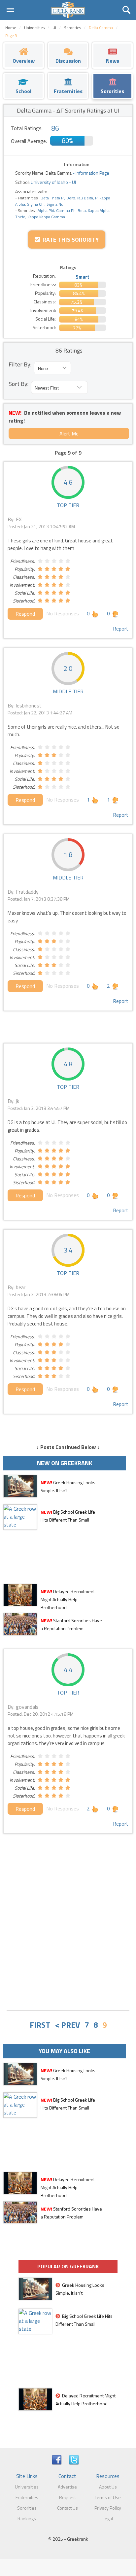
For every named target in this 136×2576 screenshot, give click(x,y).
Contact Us (68, 2508)
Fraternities (27, 2497)
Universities (27, 2487)
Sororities (27, 2508)
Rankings (27, 2518)
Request (68, 2497)
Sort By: (18, 384)
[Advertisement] (68, 1934)
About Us (108, 2487)
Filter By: (20, 364)
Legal (108, 2518)
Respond (25, 614)
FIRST (40, 2025)
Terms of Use (108, 2497)
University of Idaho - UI (53, 182)
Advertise (67, 2487)
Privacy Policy (108, 2508)
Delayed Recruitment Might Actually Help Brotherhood (68, 1599)
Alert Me (69, 433)
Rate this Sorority (69, 240)
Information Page (92, 173)
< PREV (67, 2025)
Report (121, 629)
